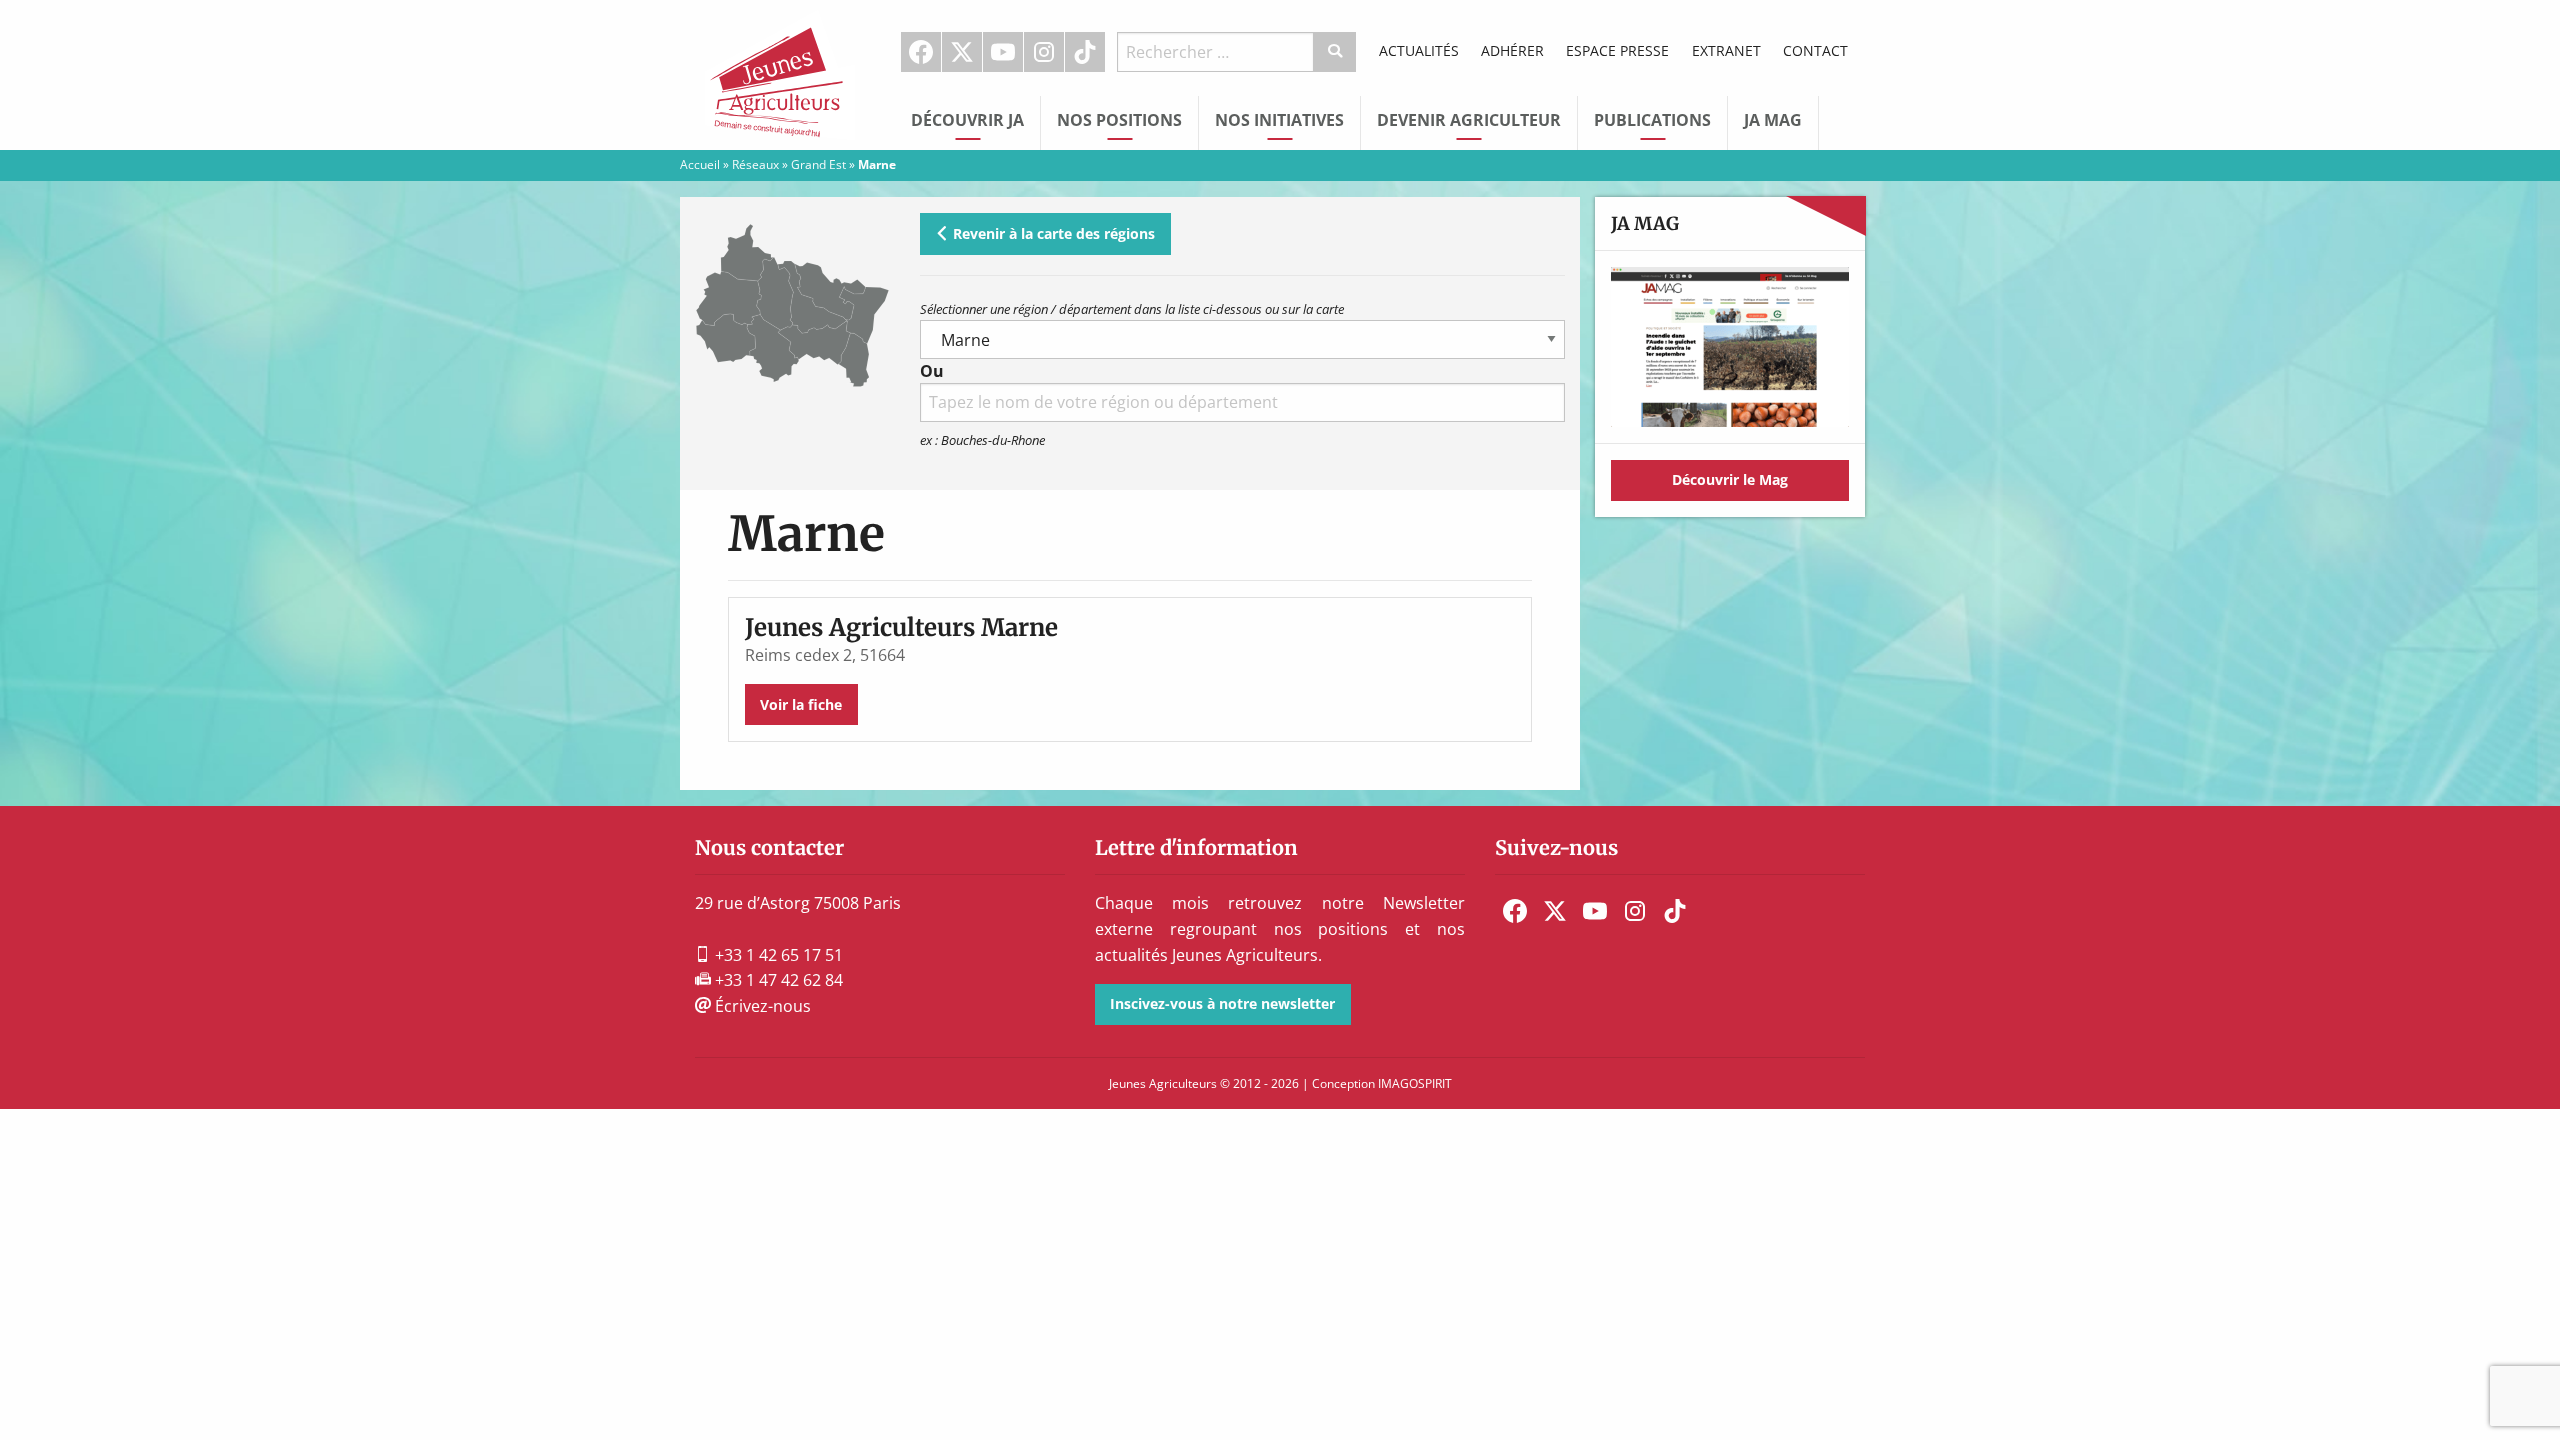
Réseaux (755, 164)
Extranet (1726, 50)
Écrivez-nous (761, 1006)
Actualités (1419, 50)
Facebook (921, 52)
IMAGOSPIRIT (1415, 1083)
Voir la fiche (801, 704)
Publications (1652, 120)
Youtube (1003, 52)
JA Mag (1773, 120)
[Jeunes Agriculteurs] (780, 73)
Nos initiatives (1279, 120)
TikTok (1085, 52)
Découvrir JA (967, 120)
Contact (1815, 50)
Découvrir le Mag (1730, 479)
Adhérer (1512, 50)
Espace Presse (1617, 50)
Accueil (700, 164)
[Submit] (1335, 52)
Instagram (1044, 52)
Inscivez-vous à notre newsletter (1222, 1003)
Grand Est (818, 164)
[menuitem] (921, 52)
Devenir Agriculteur (1469, 120)
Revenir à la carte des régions (1052, 233)
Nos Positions (1119, 120)
